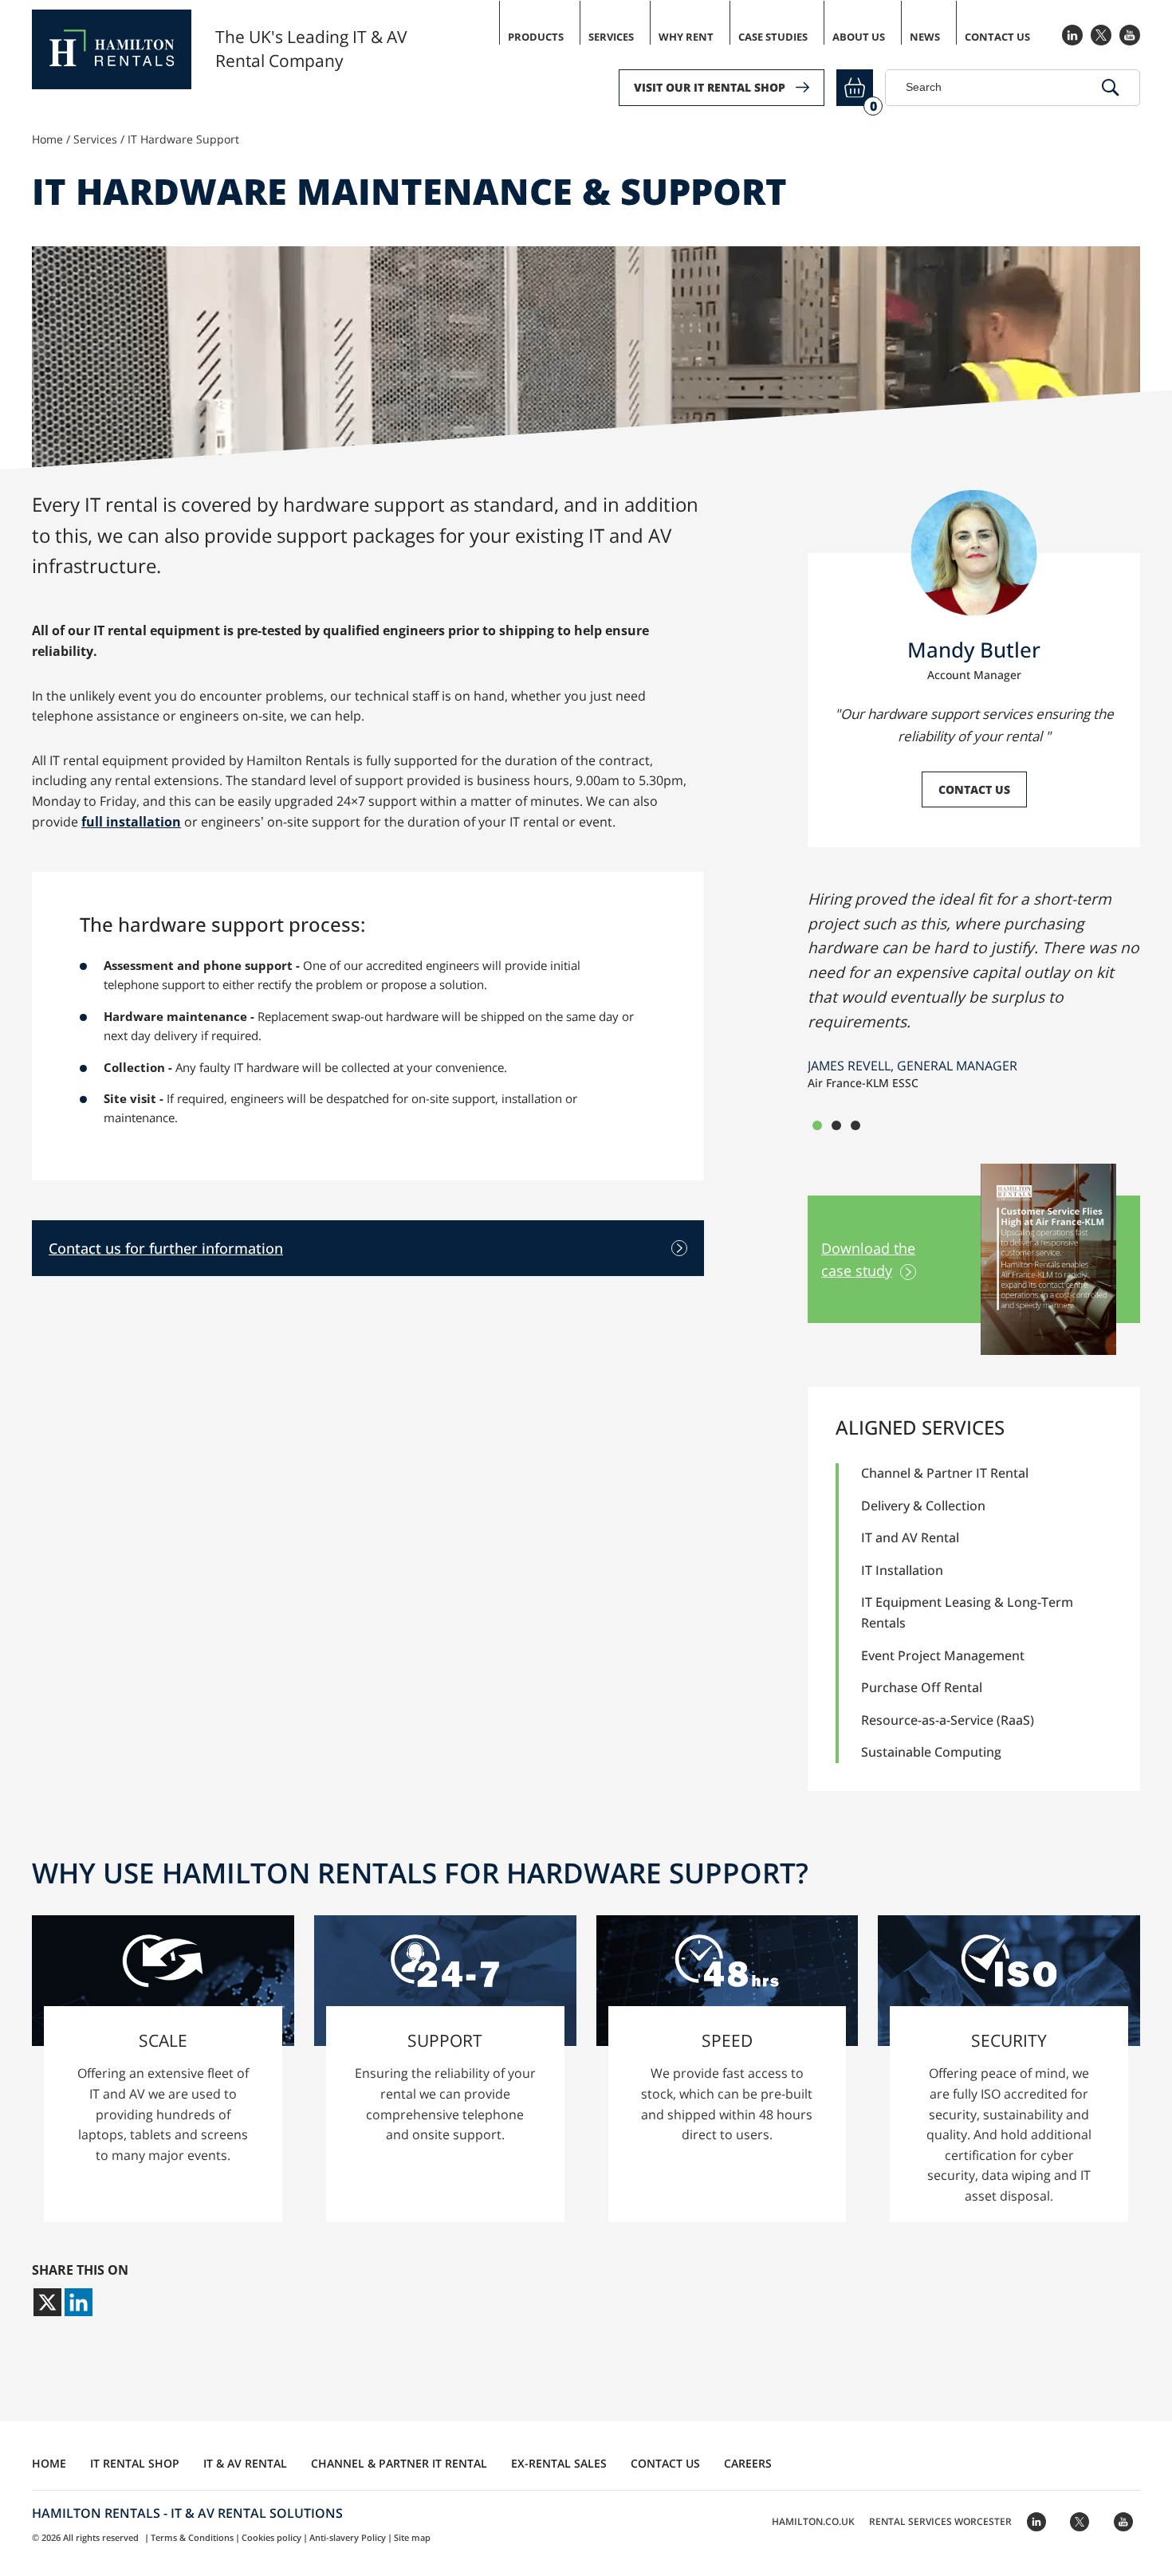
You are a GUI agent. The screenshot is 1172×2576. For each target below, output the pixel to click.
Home (47, 139)
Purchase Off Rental (922, 1687)
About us (859, 37)
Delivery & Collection (923, 1506)
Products (536, 37)
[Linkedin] (79, 2302)
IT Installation (902, 1570)
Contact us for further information (166, 1248)
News (925, 37)
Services (611, 37)
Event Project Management (943, 1655)
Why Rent (686, 37)
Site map (412, 2537)
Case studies (773, 37)
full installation (131, 822)
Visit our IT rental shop (710, 87)
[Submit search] (1111, 88)
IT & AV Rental (245, 2463)
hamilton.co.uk (813, 2521)
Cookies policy (271, 2537)
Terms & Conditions (192, 2537)
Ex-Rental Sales (559, 2463)
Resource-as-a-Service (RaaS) (948, 1720)
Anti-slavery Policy (348, 2537)
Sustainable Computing (931, 1752)
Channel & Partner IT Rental (945, 1473)
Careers (748, 2463)
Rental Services (940, 2521)
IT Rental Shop (135, 2463)
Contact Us (997, 37)
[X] (47, 2302)
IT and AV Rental (910, 1537)
